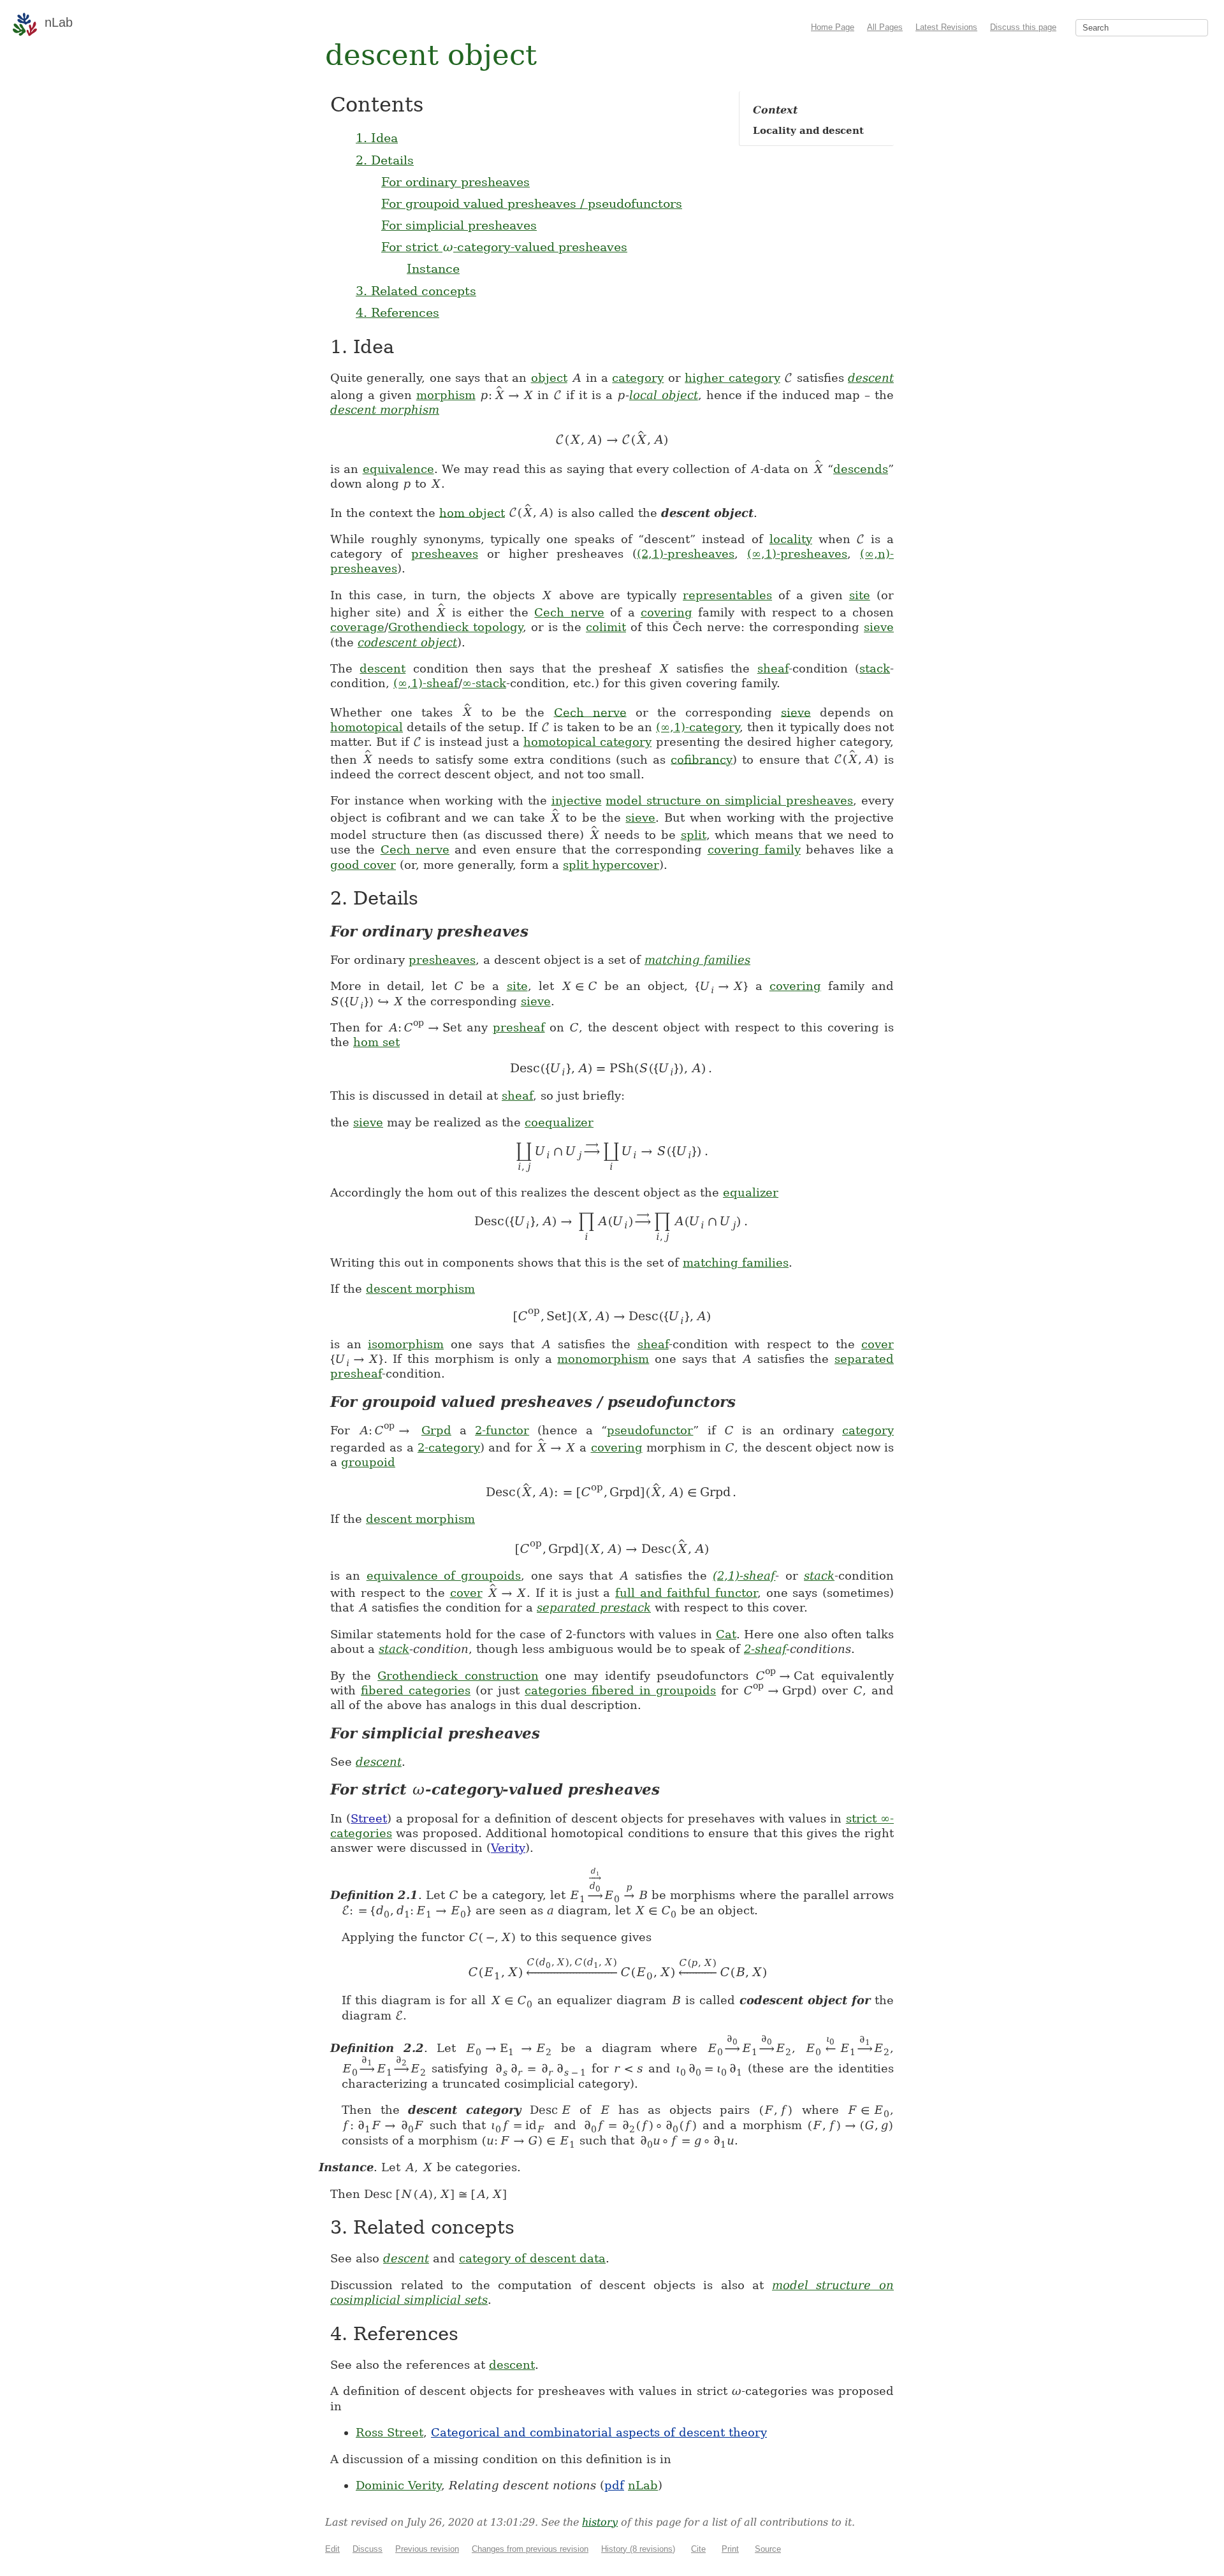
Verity (508, 1848)
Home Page (833, 27)
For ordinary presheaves (455, 182)
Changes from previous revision (530, 2549)
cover (878, 1344)
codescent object (407, 642)
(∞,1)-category (698, 727)
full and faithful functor (686, 1593)
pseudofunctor (650, 1430)
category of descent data (532, 2258)
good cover (363, 865)
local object (664, 395)
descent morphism (385, 410)
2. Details (385, 160)
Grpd (436, 1430)
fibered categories (416, 1690)
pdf (614, 2485)
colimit (606, 627)
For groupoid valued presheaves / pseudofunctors (532, 203)
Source (768, 2549)
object (549, 378)
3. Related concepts (416, 291)
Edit (332, 2549)
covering (667, 612)
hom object (472, 512)
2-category (449, 1447)
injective (577, 800)
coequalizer (559, 1122)
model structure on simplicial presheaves (729, 800)
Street (369, 1818)
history (600, 2522)
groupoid (368, 1462)
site (860, 595)
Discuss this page (1023, 27)
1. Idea (377, 138)
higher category (732, 378)
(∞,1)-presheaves (797, 554)
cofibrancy (702, 759)
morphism (446, 395)
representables (727, 595)
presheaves (445, 554)
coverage (357, 627)
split (694, 835)
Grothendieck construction (458, 1676)
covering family (754, 849)
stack (875, 668)
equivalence (398, 469)
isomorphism (406, 1344)
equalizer (751, 1192)
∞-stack (484, 683)
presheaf (519, 1027)
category (638, 378)
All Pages (885, 27)
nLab (643, 2485)
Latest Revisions (946, 27)
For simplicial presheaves (459, 225)
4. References (397, 312)
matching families (697, 960)
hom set (376, 1042)
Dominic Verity (398, 2485)
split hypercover (611, 865)
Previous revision (427, 2549)
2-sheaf (765, 1649)
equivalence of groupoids (444, 1575)
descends (861, 469)
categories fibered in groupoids (620, 1690)
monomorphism (603, 1359)
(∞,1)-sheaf (426, 683)
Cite (698, 2549)
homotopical (367, 727)
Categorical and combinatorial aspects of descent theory (599, 2432)
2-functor (502, 1430)
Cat (726, 1634)
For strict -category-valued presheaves (504, 247)
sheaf (773, 668)
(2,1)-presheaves (686, 554)
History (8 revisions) (638, 2549)
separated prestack (594, 1607)
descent (871, 378)
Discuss (368, 2549)
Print (730, 2549)
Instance (433, 268)
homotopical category (587, 742)
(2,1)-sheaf (744, 1575)
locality (791, 539)
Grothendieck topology (455, 627)
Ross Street (390, 2432)
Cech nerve (569, 612)
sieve (879, 627)
